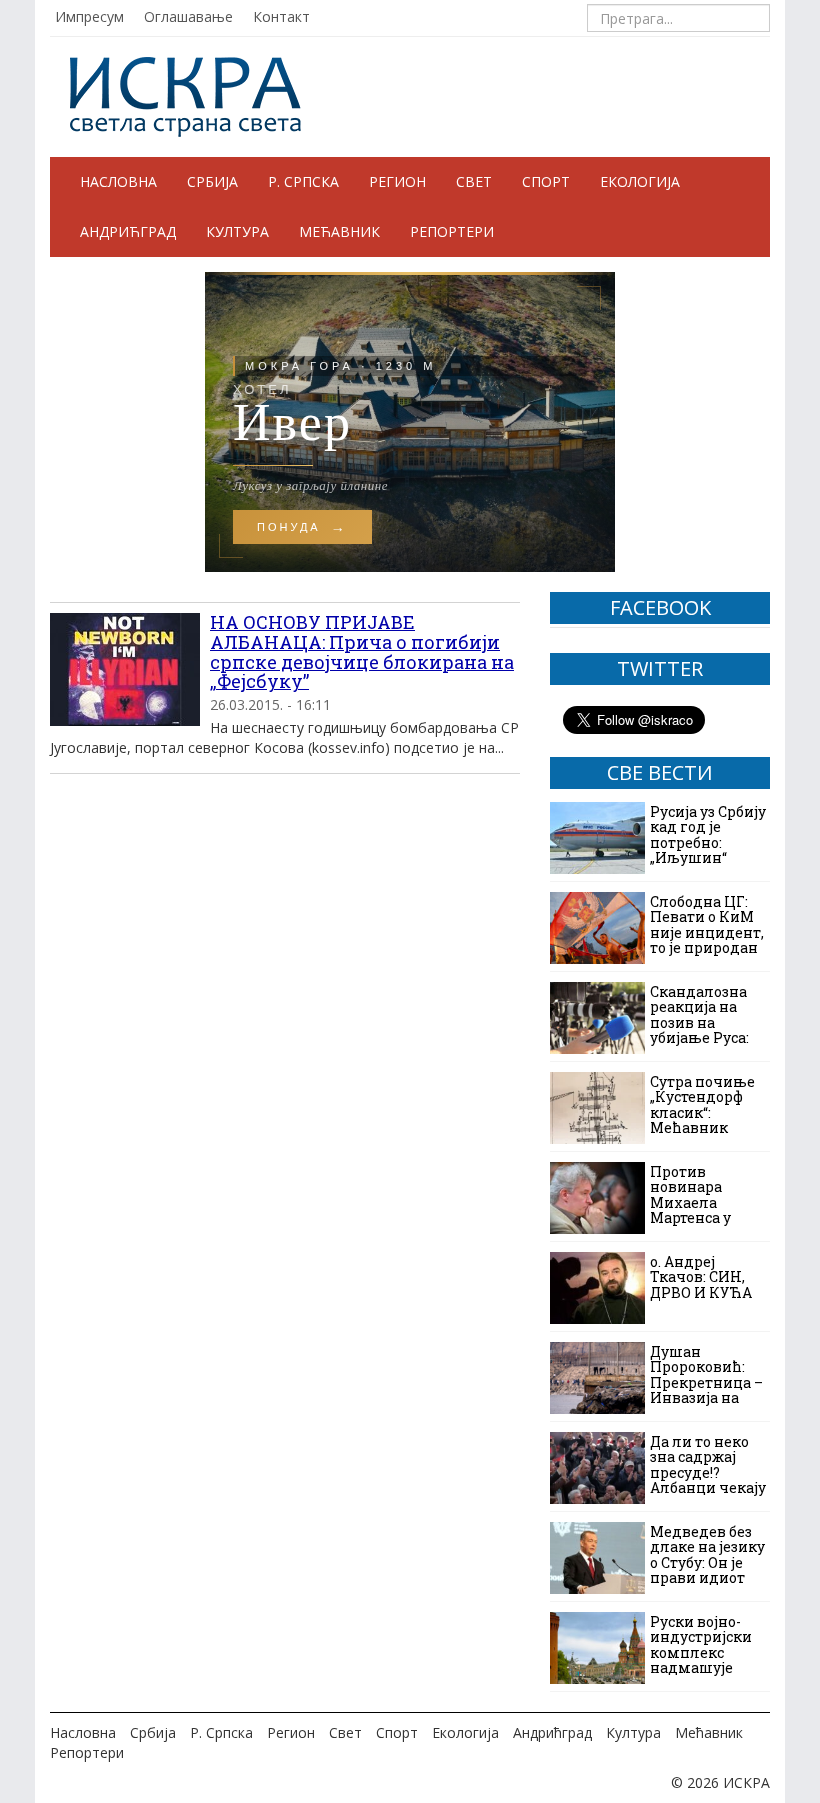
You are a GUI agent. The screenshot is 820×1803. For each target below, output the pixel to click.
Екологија (640, 181)
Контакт (281, 16)
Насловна (118, 181)
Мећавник (339, 231)
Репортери (452, 231)
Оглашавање (188, 16)
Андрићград (128, 231)
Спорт (546, 181)
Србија (212, 181)
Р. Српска (303, 181)
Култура (237, 231)
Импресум (89, 16)
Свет (474, 181)
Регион (397, 181)
